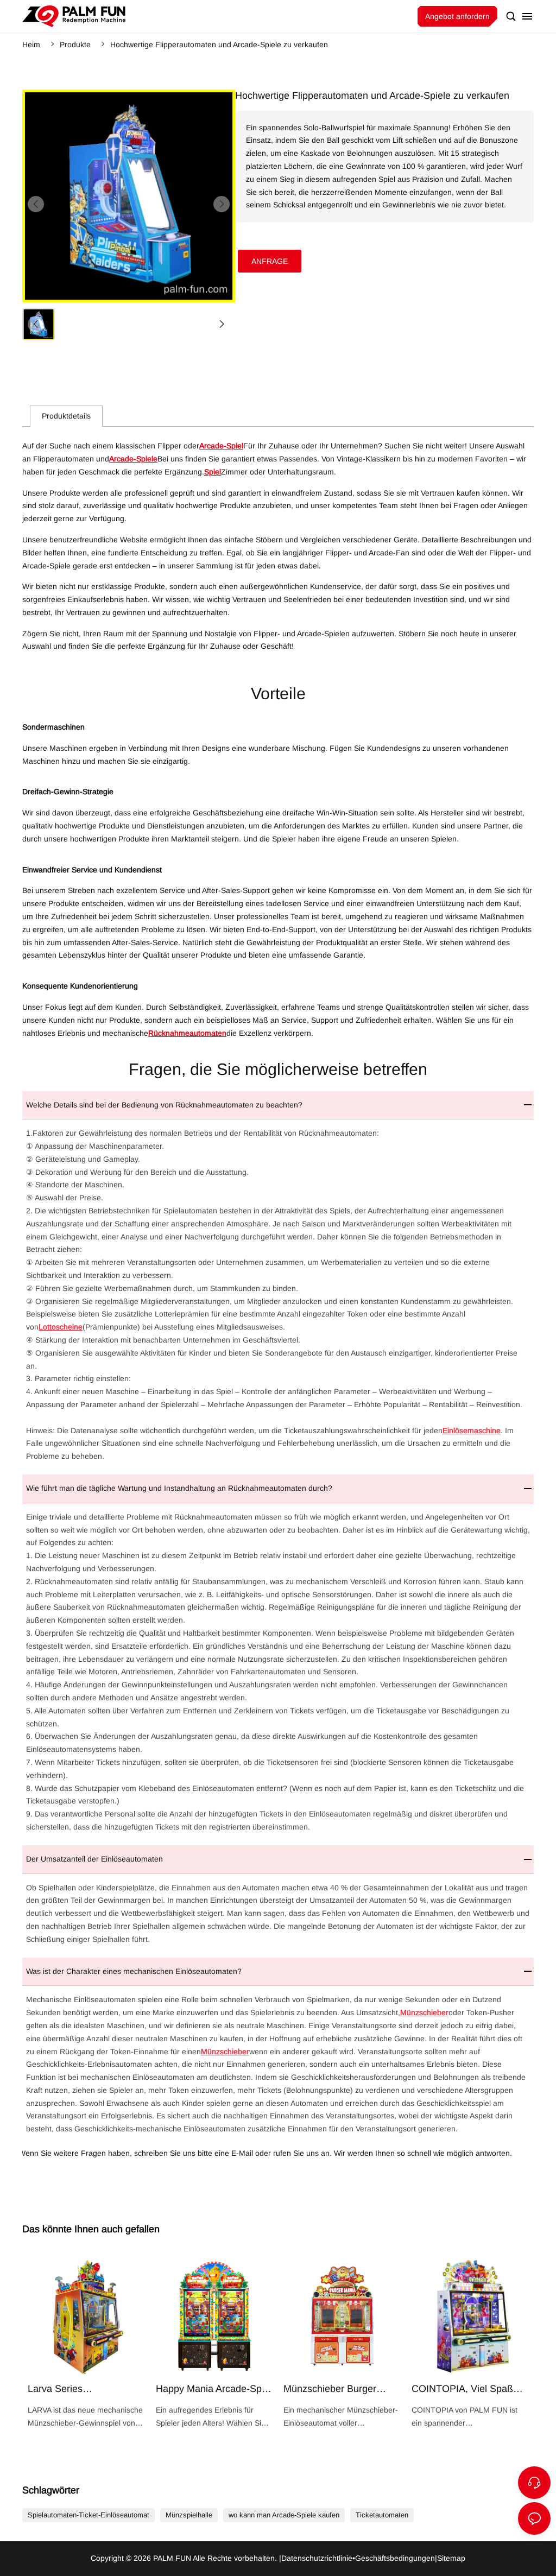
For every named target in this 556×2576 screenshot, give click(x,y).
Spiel (213, 472)
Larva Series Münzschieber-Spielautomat (86, 2344)
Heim (31, 45)
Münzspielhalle (189, 2515)
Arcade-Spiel (221, 446)
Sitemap (451, 2558)
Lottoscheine (61, 1327)
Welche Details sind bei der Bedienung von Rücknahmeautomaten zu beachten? (164, 1105)
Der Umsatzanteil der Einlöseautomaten (94, 1859)
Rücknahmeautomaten (187, 1033)
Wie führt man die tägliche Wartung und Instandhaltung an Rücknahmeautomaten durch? (179, 1488)
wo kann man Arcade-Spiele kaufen (284, 2515)
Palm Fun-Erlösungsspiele (74, 16)
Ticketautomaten (382, 2515)
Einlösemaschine (472, 1431)
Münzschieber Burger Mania (342, 2344)
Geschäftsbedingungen (395, 2558)
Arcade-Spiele (133, 459)
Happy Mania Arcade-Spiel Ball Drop (214, 2344)
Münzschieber (424, 2012)
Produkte (75, 45)
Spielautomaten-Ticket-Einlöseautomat (89, 2515)
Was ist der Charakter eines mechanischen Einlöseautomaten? (134, 1971)
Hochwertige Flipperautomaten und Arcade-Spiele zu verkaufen (219, 45)
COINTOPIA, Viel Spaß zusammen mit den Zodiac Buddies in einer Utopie (470, 2344)
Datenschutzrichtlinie (317, 2558)
